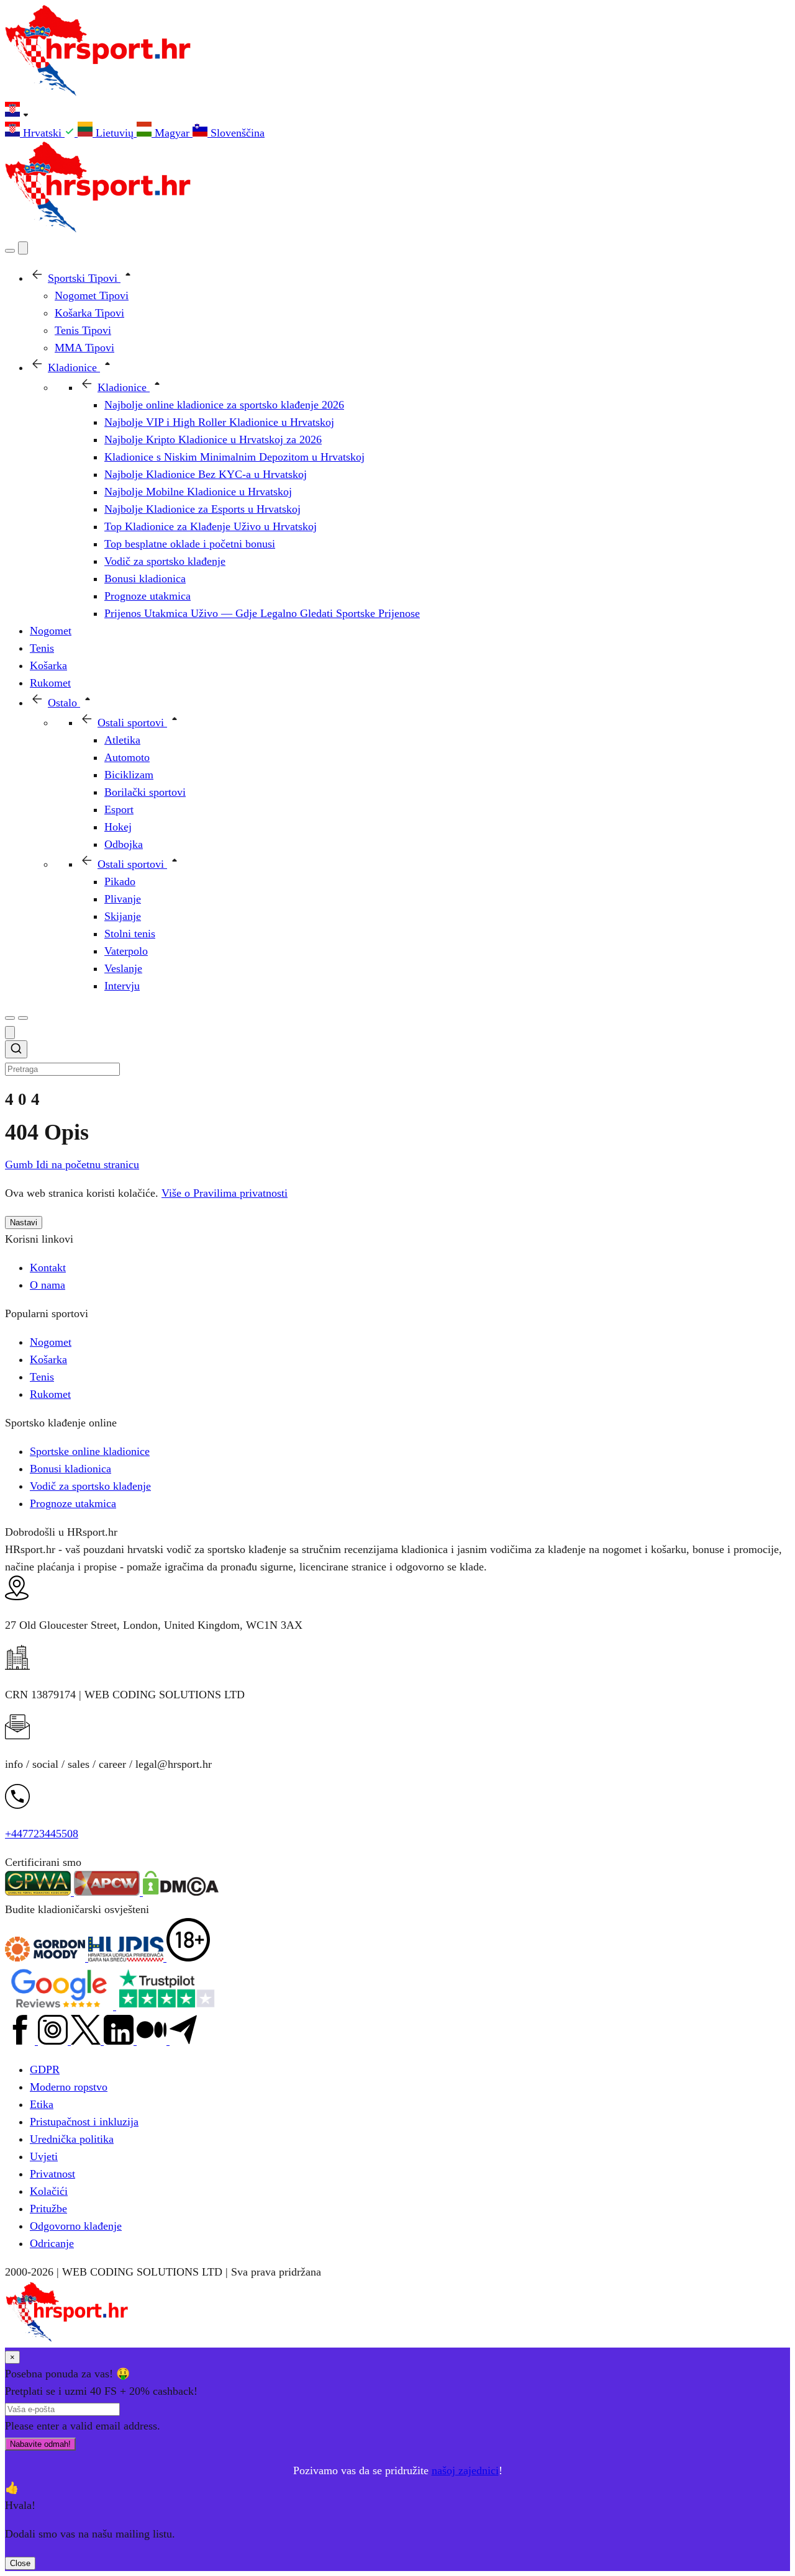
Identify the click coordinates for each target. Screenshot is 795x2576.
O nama (48, 1285)
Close (20, 2563)
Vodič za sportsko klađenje (90, 1486)
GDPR (45, 2069)
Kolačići (49, 2191)
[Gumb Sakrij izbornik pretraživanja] (10, 1033)
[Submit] (16, 1051)
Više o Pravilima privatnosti (225, 1193)
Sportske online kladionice (90, 1451)
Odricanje (52, 2243)
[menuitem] (41, 133)
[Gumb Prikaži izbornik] (23, 1018)
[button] (397, 112)
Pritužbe (48, 2209)
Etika (42, 2104)
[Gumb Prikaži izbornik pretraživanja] (10, 251)
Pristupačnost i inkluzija (84, 2122)
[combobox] (397, 1059)
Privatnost (52, 2174)
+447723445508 (42, 1834)
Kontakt (48, 1268)
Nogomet (51, 1342)
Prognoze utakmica (73, 1503)
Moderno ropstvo (69, 2087)
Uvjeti (44, 2156)
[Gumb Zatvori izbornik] (23, 248)
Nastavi (24, 1223)
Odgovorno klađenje (76, 2226)
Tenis (42, 1377)
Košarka (48, 1359)
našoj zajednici (465, 2470)
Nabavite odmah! (40, 2444)
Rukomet (50, 1394)
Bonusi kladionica (70, 1469)
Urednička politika (72, 2139)
